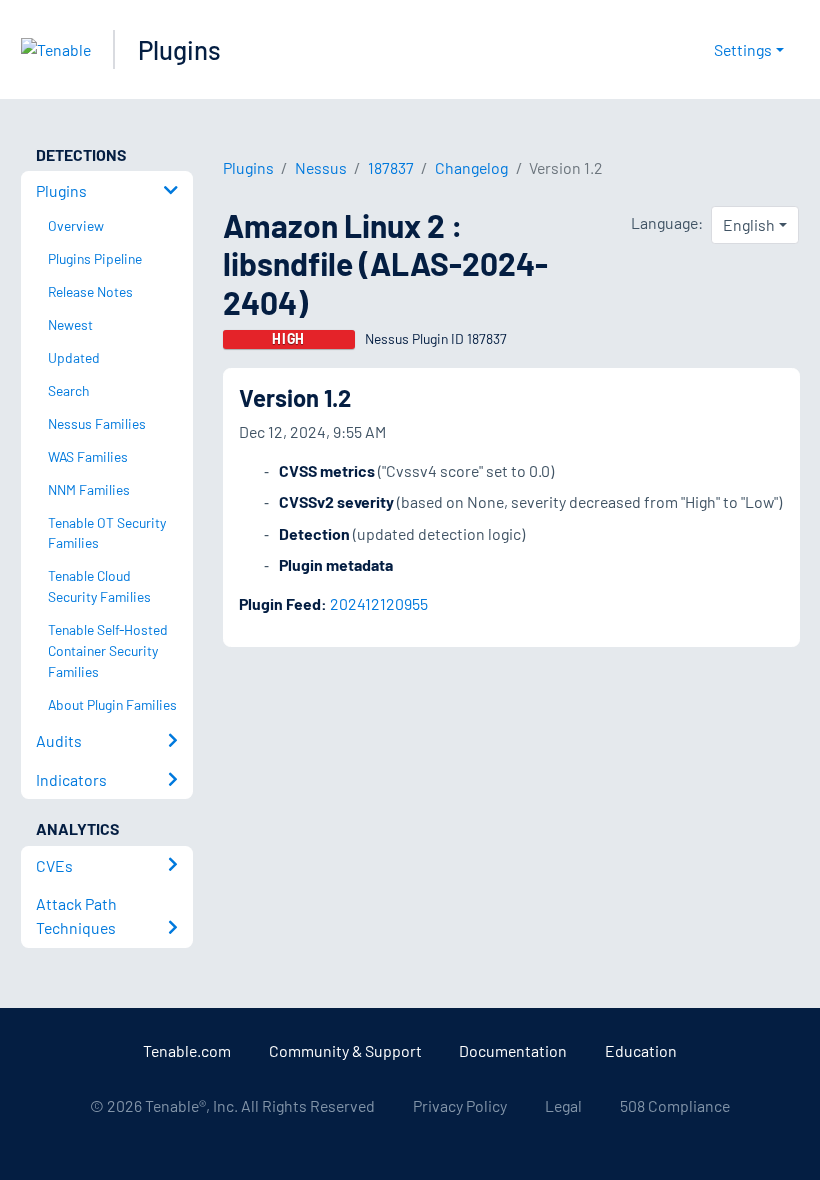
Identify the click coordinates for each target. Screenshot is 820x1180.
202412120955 (379, 603)
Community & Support (345, 1050)
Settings (743, 49)
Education (641, 1050)
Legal (563, 1105)
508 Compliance (675, 1105)
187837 (391, 167)
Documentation (513, 1050)
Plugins (179, 49)
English (749, 224)
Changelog (471, 167)
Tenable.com (187, 1050)
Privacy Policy (460, 1105)
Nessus (321, 167)
